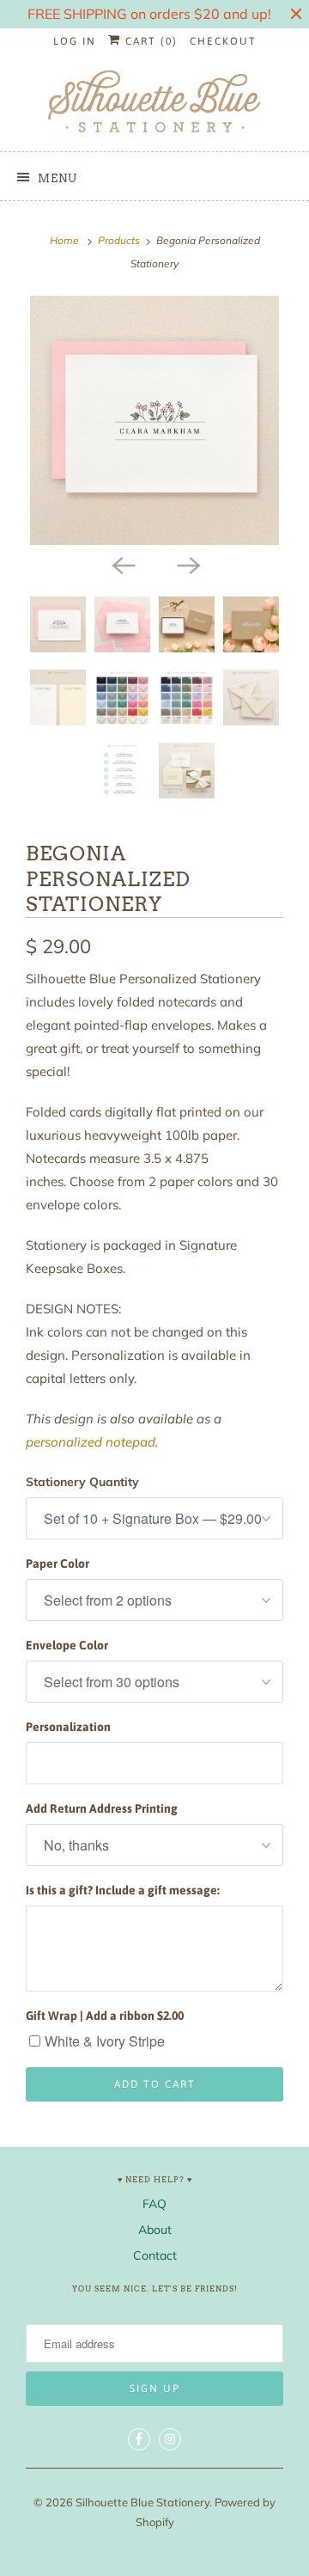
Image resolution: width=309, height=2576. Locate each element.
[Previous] (122, 564)
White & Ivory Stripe (105, 2041)
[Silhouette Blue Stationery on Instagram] (170, 2439)
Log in (75, 41)
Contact (155, 2255)
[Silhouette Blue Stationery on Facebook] (139, 2439)
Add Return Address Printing (102, 1808)
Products (119, 240)
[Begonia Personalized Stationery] (154, 420)
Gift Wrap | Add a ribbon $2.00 (105, 2016)
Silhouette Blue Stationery (142, 2502)
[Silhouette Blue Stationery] (154, 103)
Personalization (68, 1727)
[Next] (187, 564)
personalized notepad (91, 1442)
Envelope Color (67, 1645)
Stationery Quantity (82, 1482)
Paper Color (58, 1563)
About (155, 2230)
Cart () (149, 41)
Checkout (223, 41)
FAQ (154, 2204)
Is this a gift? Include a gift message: (123, 1890)
